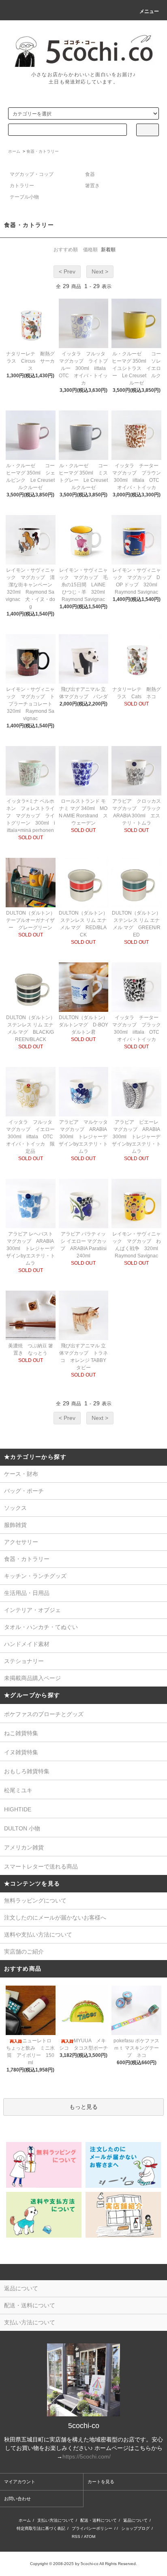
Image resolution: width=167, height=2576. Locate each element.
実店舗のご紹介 (24, 1952)
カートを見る (101, 2482)
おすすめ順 (66, 250)
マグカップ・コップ (32, 174)
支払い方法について (56, 2520)
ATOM (90, 2536)
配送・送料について (98, 2520)
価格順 (90, 250)
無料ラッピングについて (35, 1900)
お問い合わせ (17, 2499)
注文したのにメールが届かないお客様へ (55, 1918)
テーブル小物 (24, 197)
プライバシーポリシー (92, 2528)
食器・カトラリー (43, 151)
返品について (135, 2520)
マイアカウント (20, 2482)
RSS (76, 2536)
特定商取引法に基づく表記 (41, 2528)
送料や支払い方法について (38, 1935)
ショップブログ (135, 2528)
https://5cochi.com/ (87, 2456)
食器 (90, 174)
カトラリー (22, 186)
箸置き (92, 186)
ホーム (14, 151)
